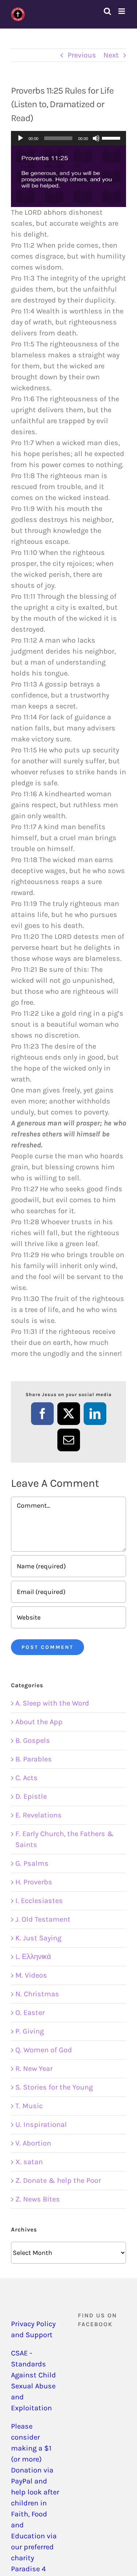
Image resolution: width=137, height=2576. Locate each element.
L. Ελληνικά (33, 1957)
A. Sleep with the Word (52, 1703)
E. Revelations (39, 1815)
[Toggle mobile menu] (122, 11)
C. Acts (26, 1778)
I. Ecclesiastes (39, 1901)
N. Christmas (37, 1994)
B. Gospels (33, 1740)
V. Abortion (33, 2143)
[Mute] (96, 138)
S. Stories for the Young (54, 2087)
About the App (39, 1722)
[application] (68, 138)
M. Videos (31, 1975)
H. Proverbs (34, 1882)
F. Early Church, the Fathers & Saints (64, 1839)
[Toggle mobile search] (107, 11)
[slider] (112, 138)
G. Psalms (32, 1863)
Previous (82, 55)
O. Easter (30, 2013)
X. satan (29, 2162)
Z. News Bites (38, 2199)
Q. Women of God (44, 2050)
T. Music (29, 2106)
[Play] (20, 138)
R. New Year (34, 2069)
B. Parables (34, 1759)
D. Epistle (31, 1796)
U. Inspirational (41, 2124)
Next (111, 55)
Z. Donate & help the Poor (58, 2180)
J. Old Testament (43, 1919)
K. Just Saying (38, 1938)
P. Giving (30, 2031)
